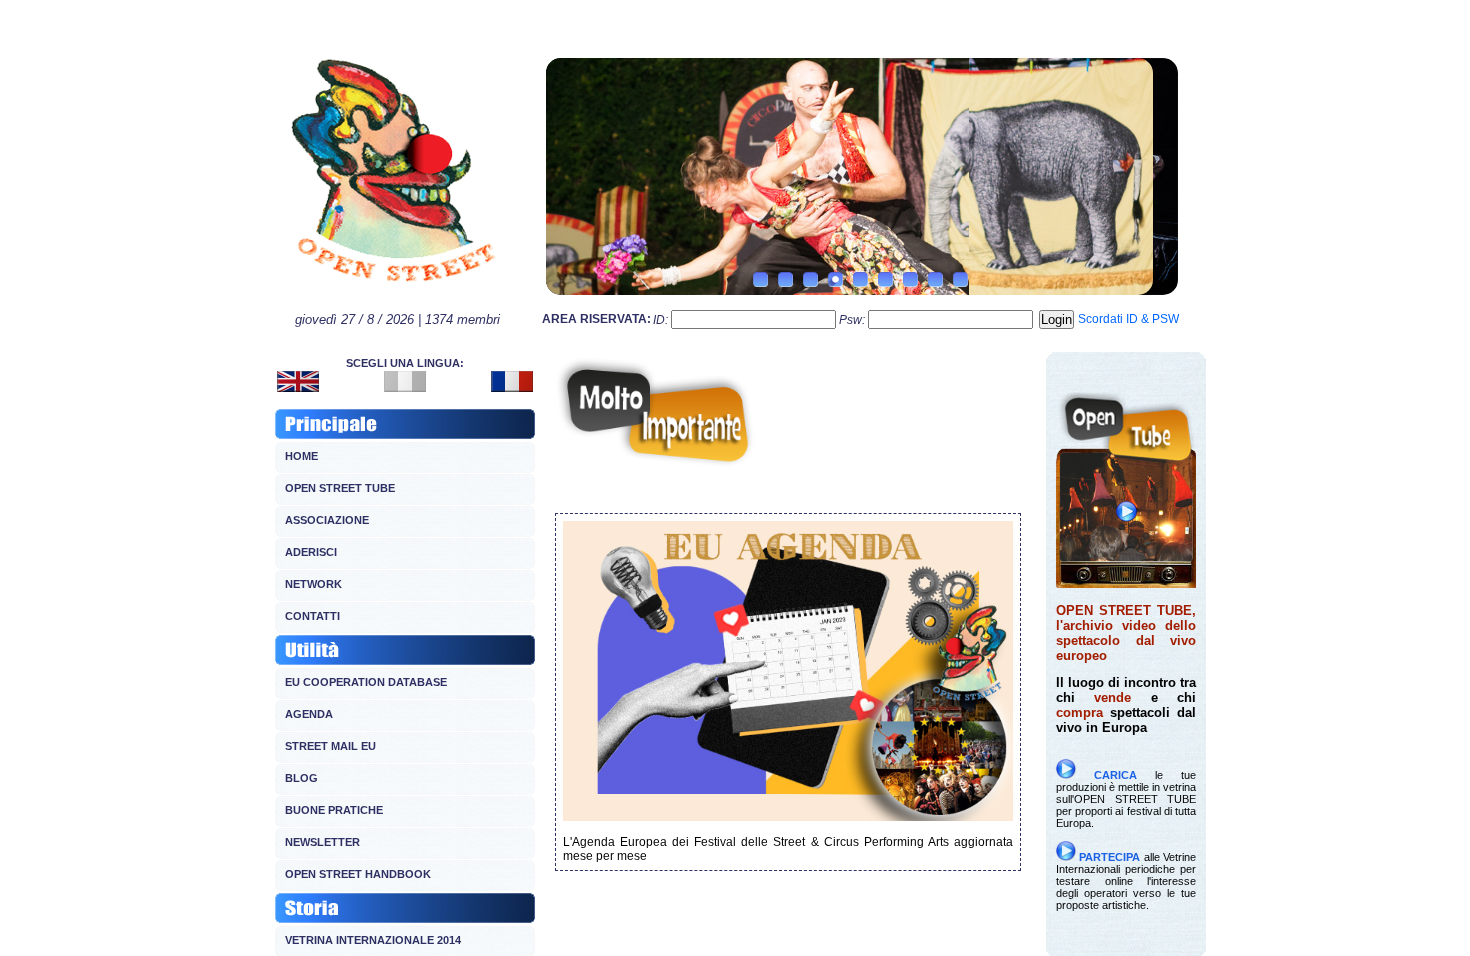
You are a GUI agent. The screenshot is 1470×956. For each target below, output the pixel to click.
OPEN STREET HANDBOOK (358, 874)
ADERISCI (311, 552)
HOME (301, 456)
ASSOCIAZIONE (327, 520)
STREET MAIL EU (330, 746)
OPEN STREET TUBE (340, 488)
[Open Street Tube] (1126, 583)
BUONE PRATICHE (334, 810)
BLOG (301, 778)
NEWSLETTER (322, 842)
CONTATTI (312, 616)
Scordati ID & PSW (1128, 319)
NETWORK (313, 584)
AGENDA (309, 714)
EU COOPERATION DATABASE (366, 682)
